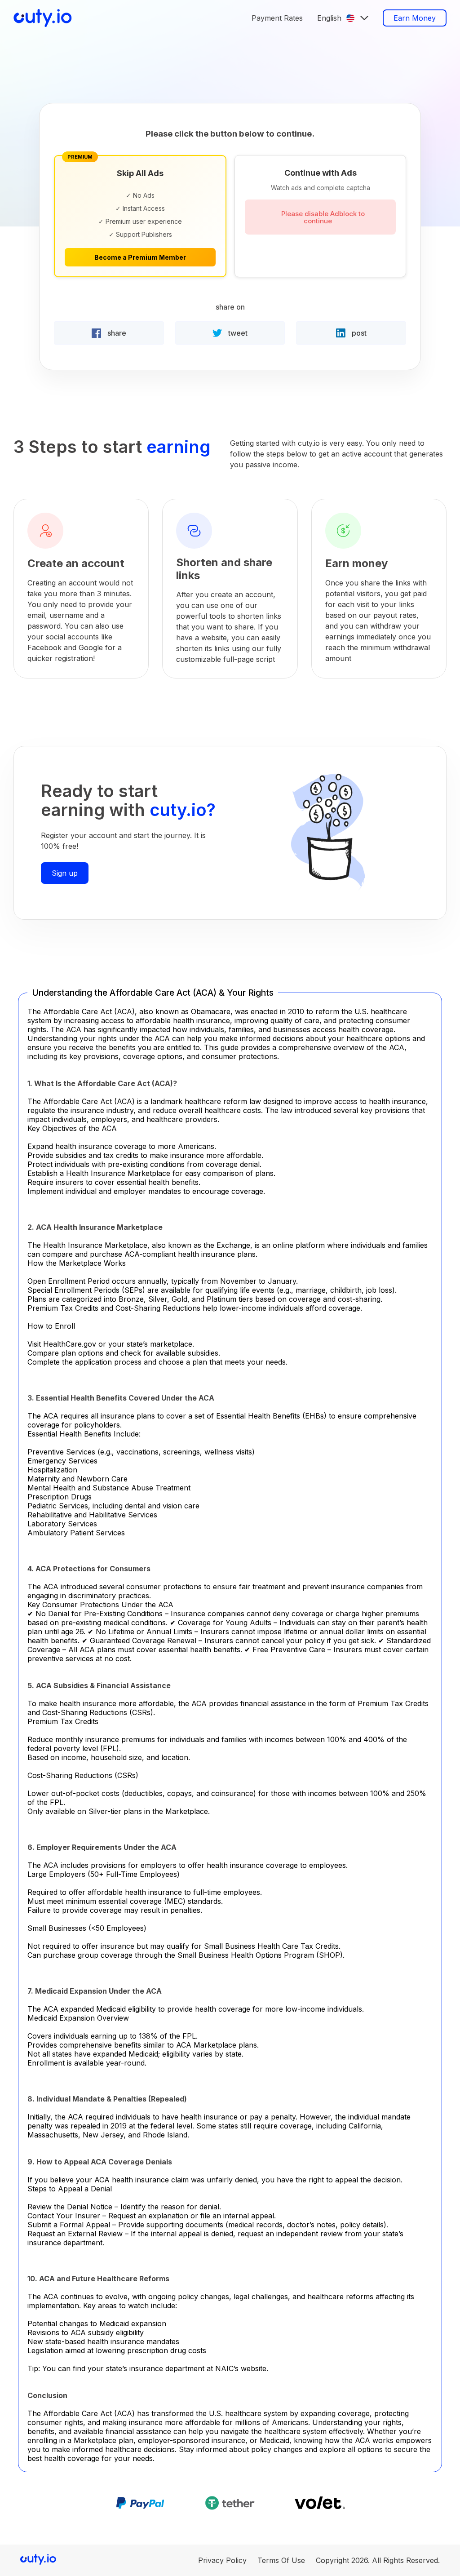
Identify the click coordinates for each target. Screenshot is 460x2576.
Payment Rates (277, 18)
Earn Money (415, 18)
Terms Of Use (281, 2560)
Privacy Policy (222, 2560)
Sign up (65, 873)
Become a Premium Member (140, 257)
